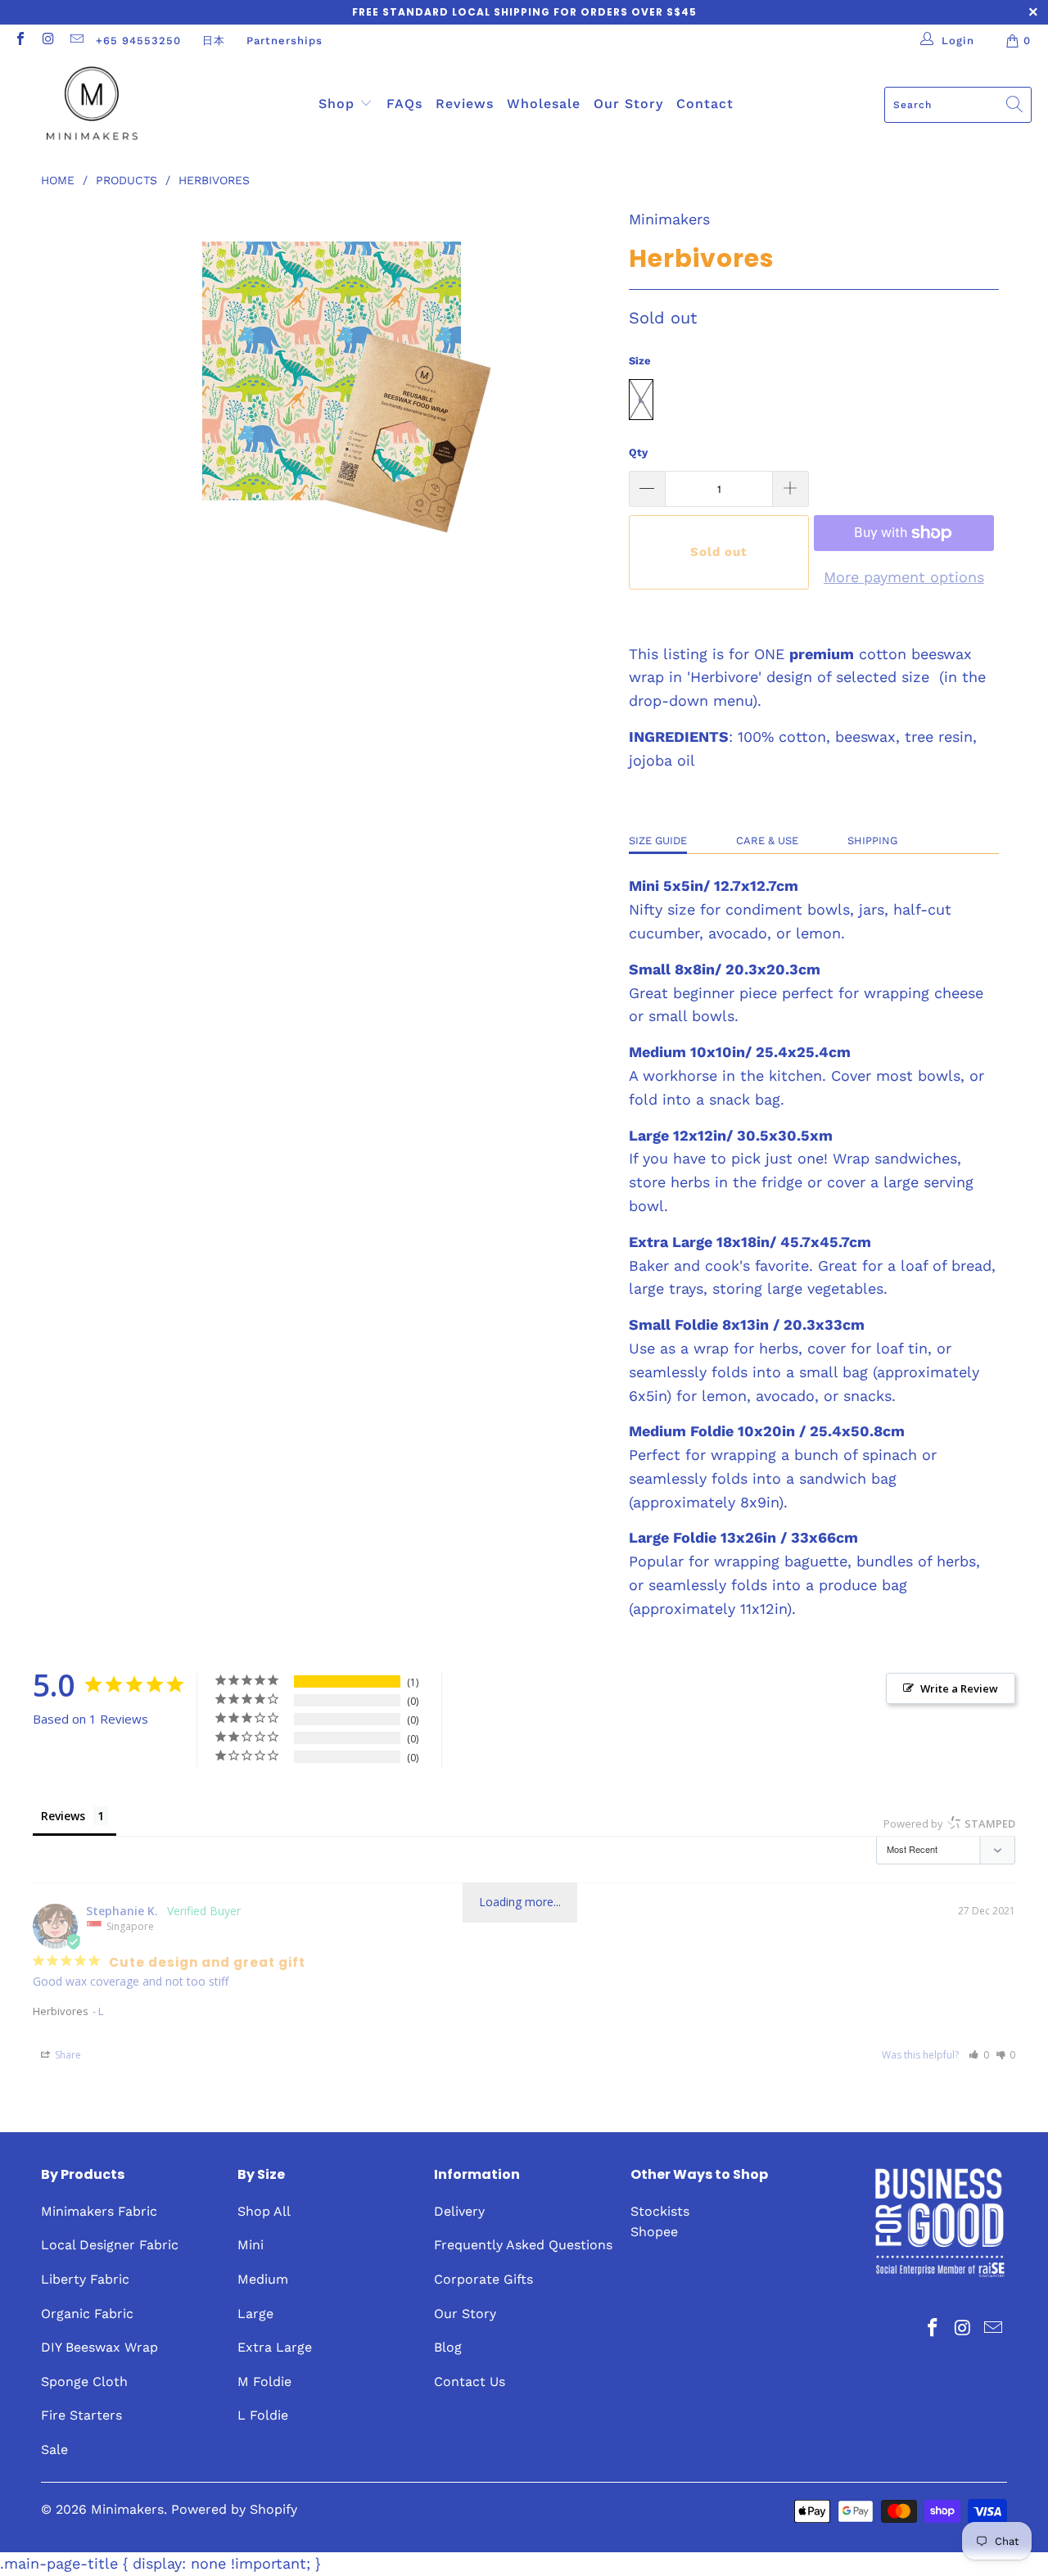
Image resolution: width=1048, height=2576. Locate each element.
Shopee (654, 2232)
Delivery (459, 2211)
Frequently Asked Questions (523, 2245)
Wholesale (544, 104)
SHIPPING (872, 841)
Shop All (264, 2211)
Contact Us (470, 2382)
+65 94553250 (138, 41)
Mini (251, 2245)
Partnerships (285, 41)
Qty (638, 452)
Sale (54, 2449)
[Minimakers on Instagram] (47, 41)
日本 (214, 41)
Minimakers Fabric (99, 2211)
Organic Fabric (87, 2314)
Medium (263, 2279)
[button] (979, 2055)
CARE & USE (767, 841)
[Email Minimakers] (76, 41)
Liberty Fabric (85, 2279)
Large (255, 2314)
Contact (705, 104)
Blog (448, 2347)
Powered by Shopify (234, 2509)
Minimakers (669, 219)
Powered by (949, 1824)
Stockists (660, 2211)
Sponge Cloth (84, 2382)
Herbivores (61, 2011)
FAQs (404, 104)
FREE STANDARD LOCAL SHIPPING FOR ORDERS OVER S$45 (524, 12)
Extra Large (275, 2347)
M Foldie (264, 2382)
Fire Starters (81, 2415)
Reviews (465, 104)
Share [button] (67, 2055)
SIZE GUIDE (658, 841)
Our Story (628, 104)
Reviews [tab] (63, 1816)
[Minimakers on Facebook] (20, 41)
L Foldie (263, 2415)
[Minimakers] (92, 105)
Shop (339, 104)
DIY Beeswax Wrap (99, 2347)
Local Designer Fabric (110, 2245)
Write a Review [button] (959, 1688)
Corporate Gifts (483, 2279)
